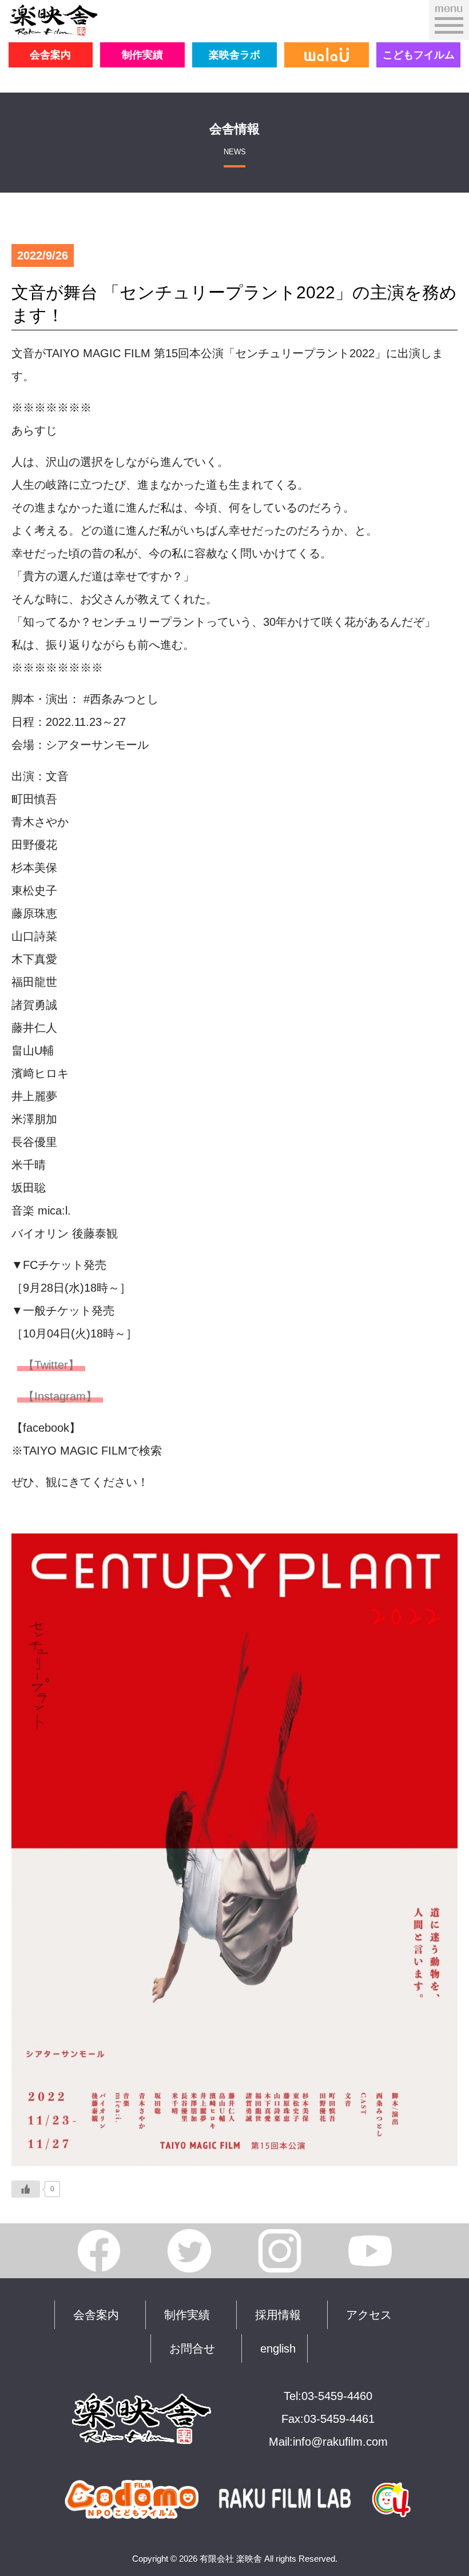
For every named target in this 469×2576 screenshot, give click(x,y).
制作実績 (142, 55)
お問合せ (192, 2349)
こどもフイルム (419, 55)
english (278, 2349)
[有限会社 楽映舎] (53, 26)
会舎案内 (50, 55)
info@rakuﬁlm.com (340, 2442)
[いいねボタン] (26, 2189)
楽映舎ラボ (234, 55)
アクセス (369, 2315)
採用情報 (278, 2315)
